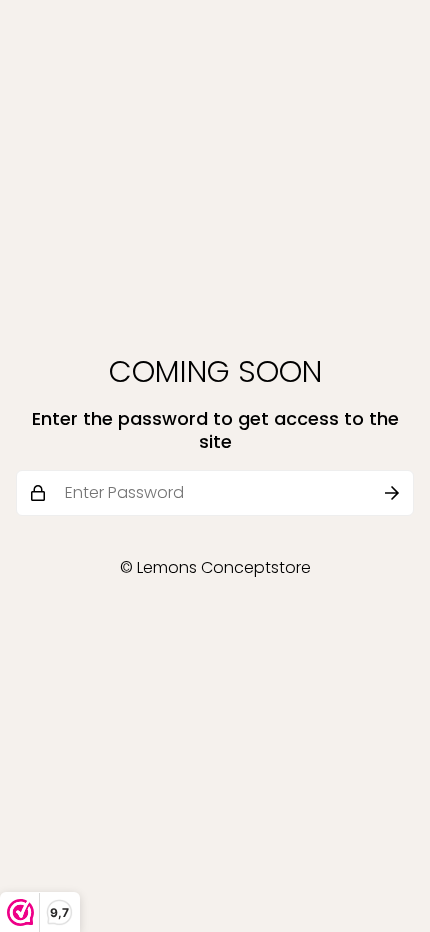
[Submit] (392, 493)
